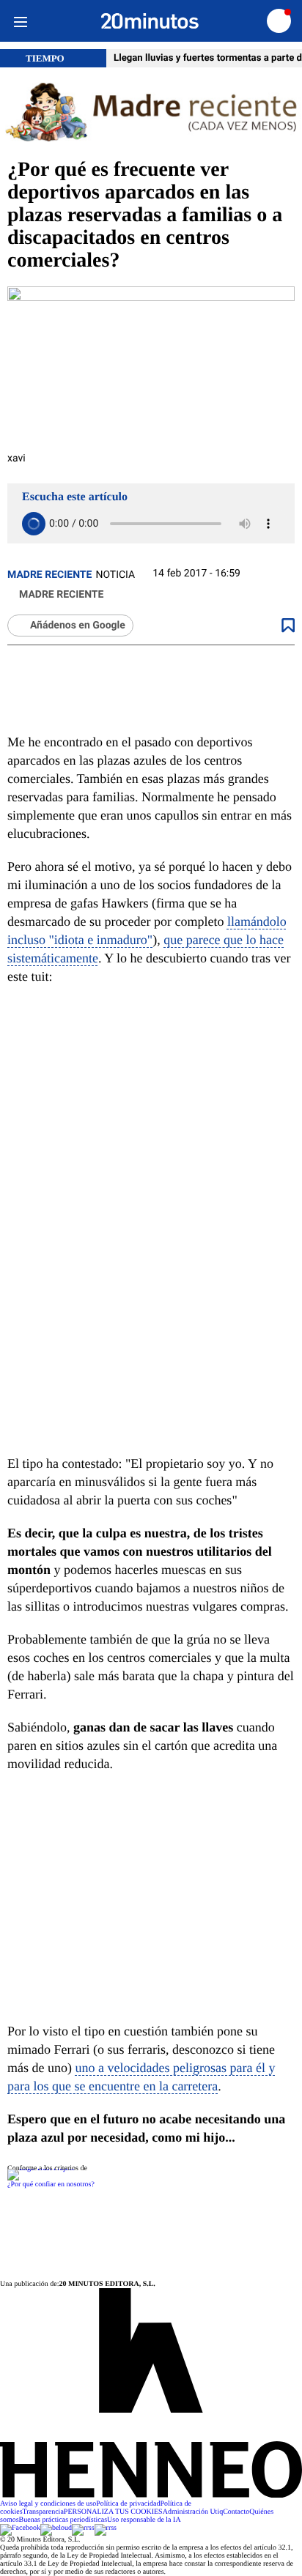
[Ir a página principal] (150, 21)
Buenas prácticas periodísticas (63, 2520)
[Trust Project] (41, 2168)
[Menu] (20, 21)
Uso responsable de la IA (144, 2520)
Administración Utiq (193, 2512)
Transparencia (43, 2512)
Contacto (236, 2512)
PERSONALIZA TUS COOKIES (113, 2512)
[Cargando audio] (34, 524)
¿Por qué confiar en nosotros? (51, 2185)
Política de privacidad (128, 2504)
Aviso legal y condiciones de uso (48, 2504)
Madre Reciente (49, 575)
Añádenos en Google (78, 626)
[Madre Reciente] (151, 113)
